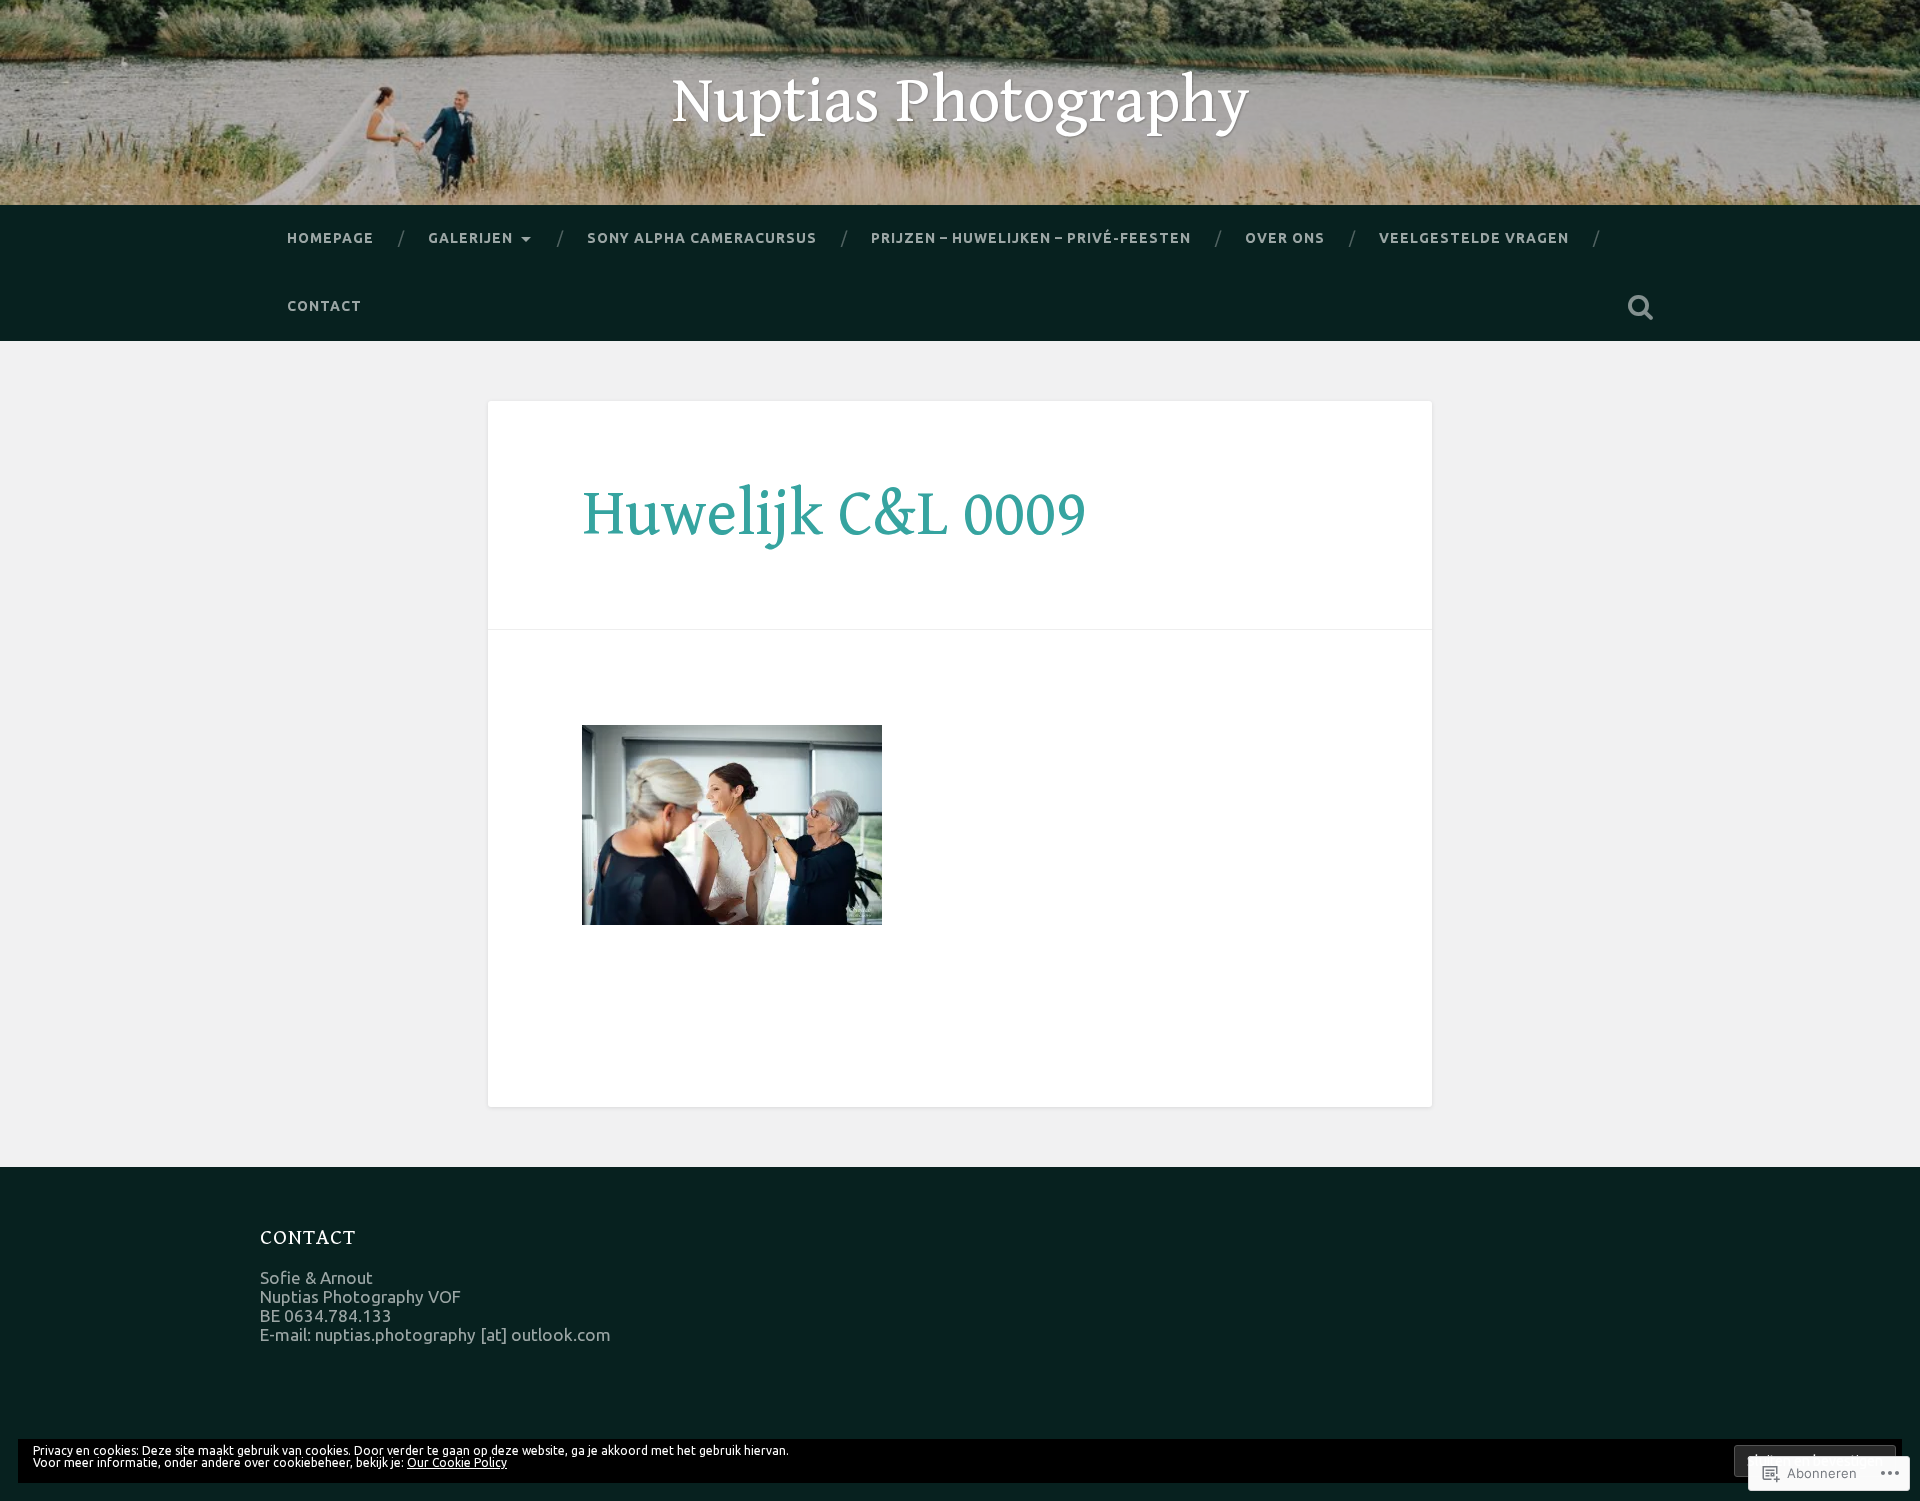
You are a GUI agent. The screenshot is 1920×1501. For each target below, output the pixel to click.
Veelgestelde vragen (1474, 238)
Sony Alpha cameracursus (702, 238)
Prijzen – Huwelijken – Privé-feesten (1031, 238)
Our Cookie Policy (457, 1462)
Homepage (330, 238)
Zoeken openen (1640, 307)
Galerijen (470, 238)
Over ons (1285, 238)
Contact (324, 306)
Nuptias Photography (960, 101)
